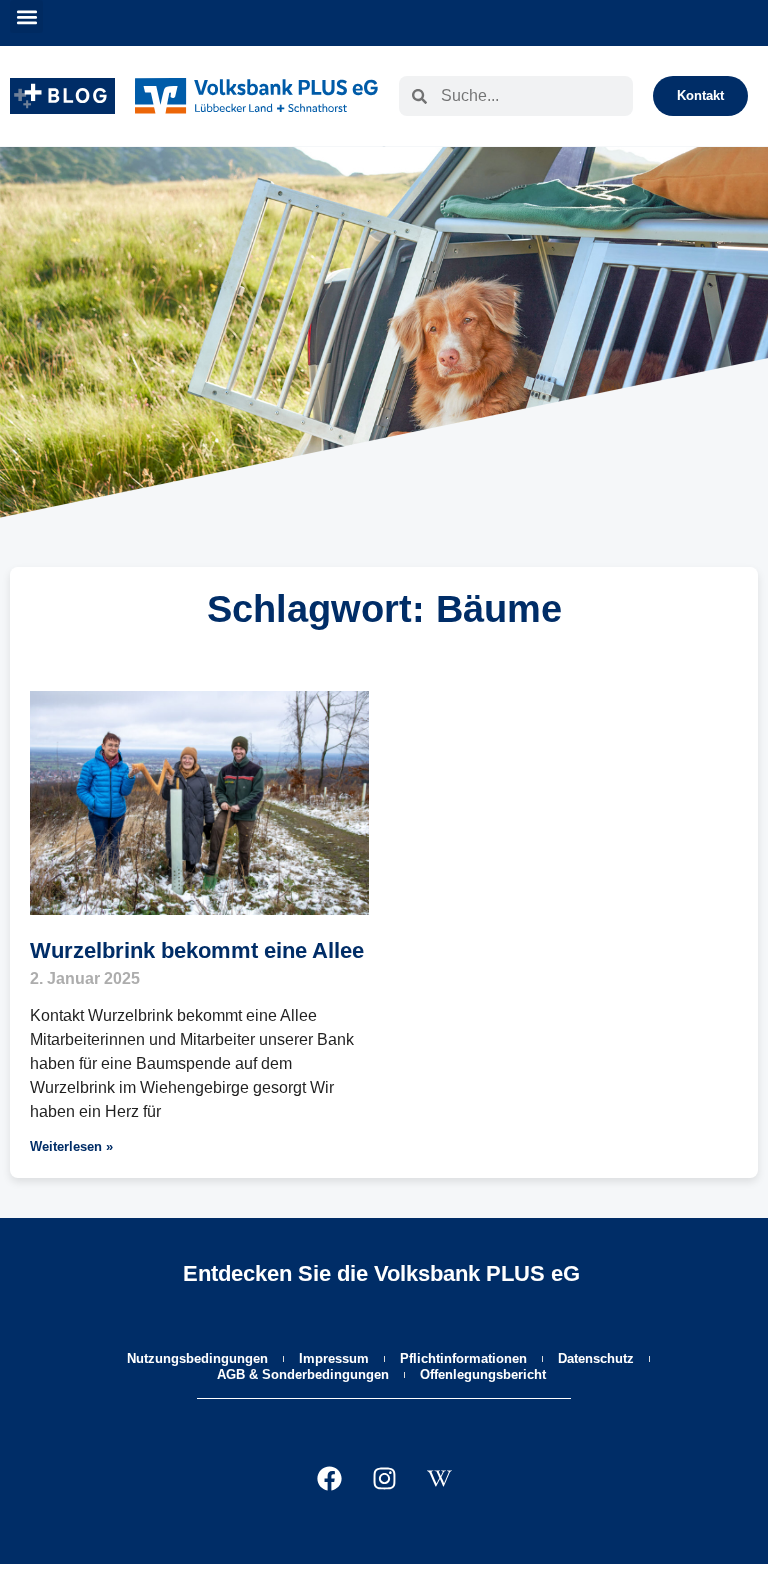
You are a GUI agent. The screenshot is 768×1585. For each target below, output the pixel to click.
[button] (26, 16)
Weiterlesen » (71, 1146)
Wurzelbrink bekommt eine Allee (197, 950)
